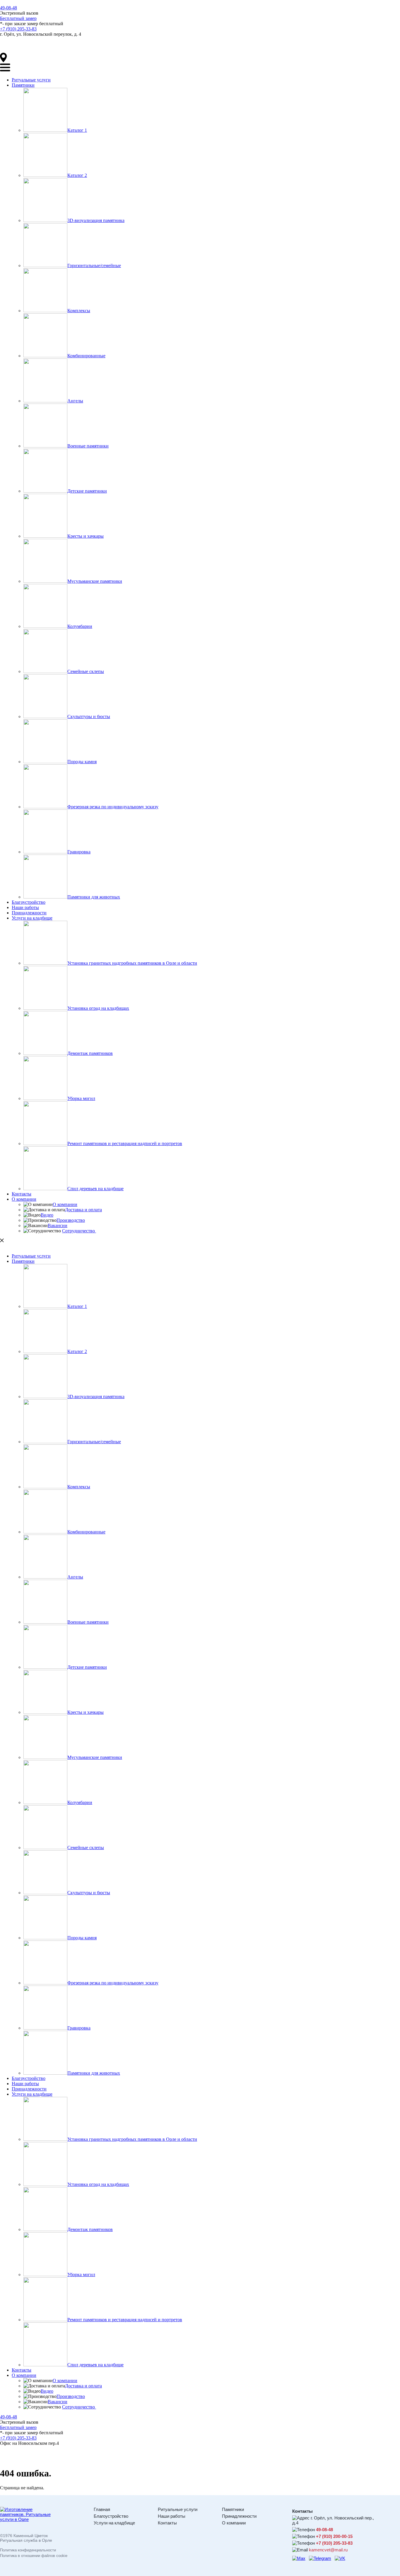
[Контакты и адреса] (4, 61)
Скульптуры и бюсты (89, 716)
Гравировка (79, 852)
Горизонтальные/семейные (94, 265)
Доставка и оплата (83, 1210)
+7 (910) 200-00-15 (334, 2536)
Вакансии (58, 1225)
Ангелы (75, 401)
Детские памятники (87, 491)
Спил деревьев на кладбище (95, 1189)
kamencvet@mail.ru (328, 2550)
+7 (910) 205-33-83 (18, 29)
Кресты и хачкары (86, 536)
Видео (47, 1215)
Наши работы (25, 907)
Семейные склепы (86, 671)
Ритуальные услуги (31, 80)
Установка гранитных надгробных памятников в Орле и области (132, 963)
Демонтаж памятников (90, 1053)
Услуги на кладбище (32, 918)
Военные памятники (88, 446)
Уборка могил (81, 1098)
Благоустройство (29, 902)
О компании (24, 1199)
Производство (71, 1220)
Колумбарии (80, 626)
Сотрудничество (79, 1231)
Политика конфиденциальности (28, 2550)
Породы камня (82, 762)
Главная (102, 2509)
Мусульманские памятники (95, 581)
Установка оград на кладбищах (98, 1008)
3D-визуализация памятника (96, 220)
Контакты (22, 1194)
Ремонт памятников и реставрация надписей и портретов (125, 1143)
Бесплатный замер (18, 18)
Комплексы (79, 311)
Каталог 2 (77, 175)
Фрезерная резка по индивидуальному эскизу (113, 807)
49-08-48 (8, 8)
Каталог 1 (77, 130)
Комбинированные (86, 356)
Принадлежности (29, 913)
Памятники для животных (94, 897)
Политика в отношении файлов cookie (34, 2556)
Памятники (23, 85)
